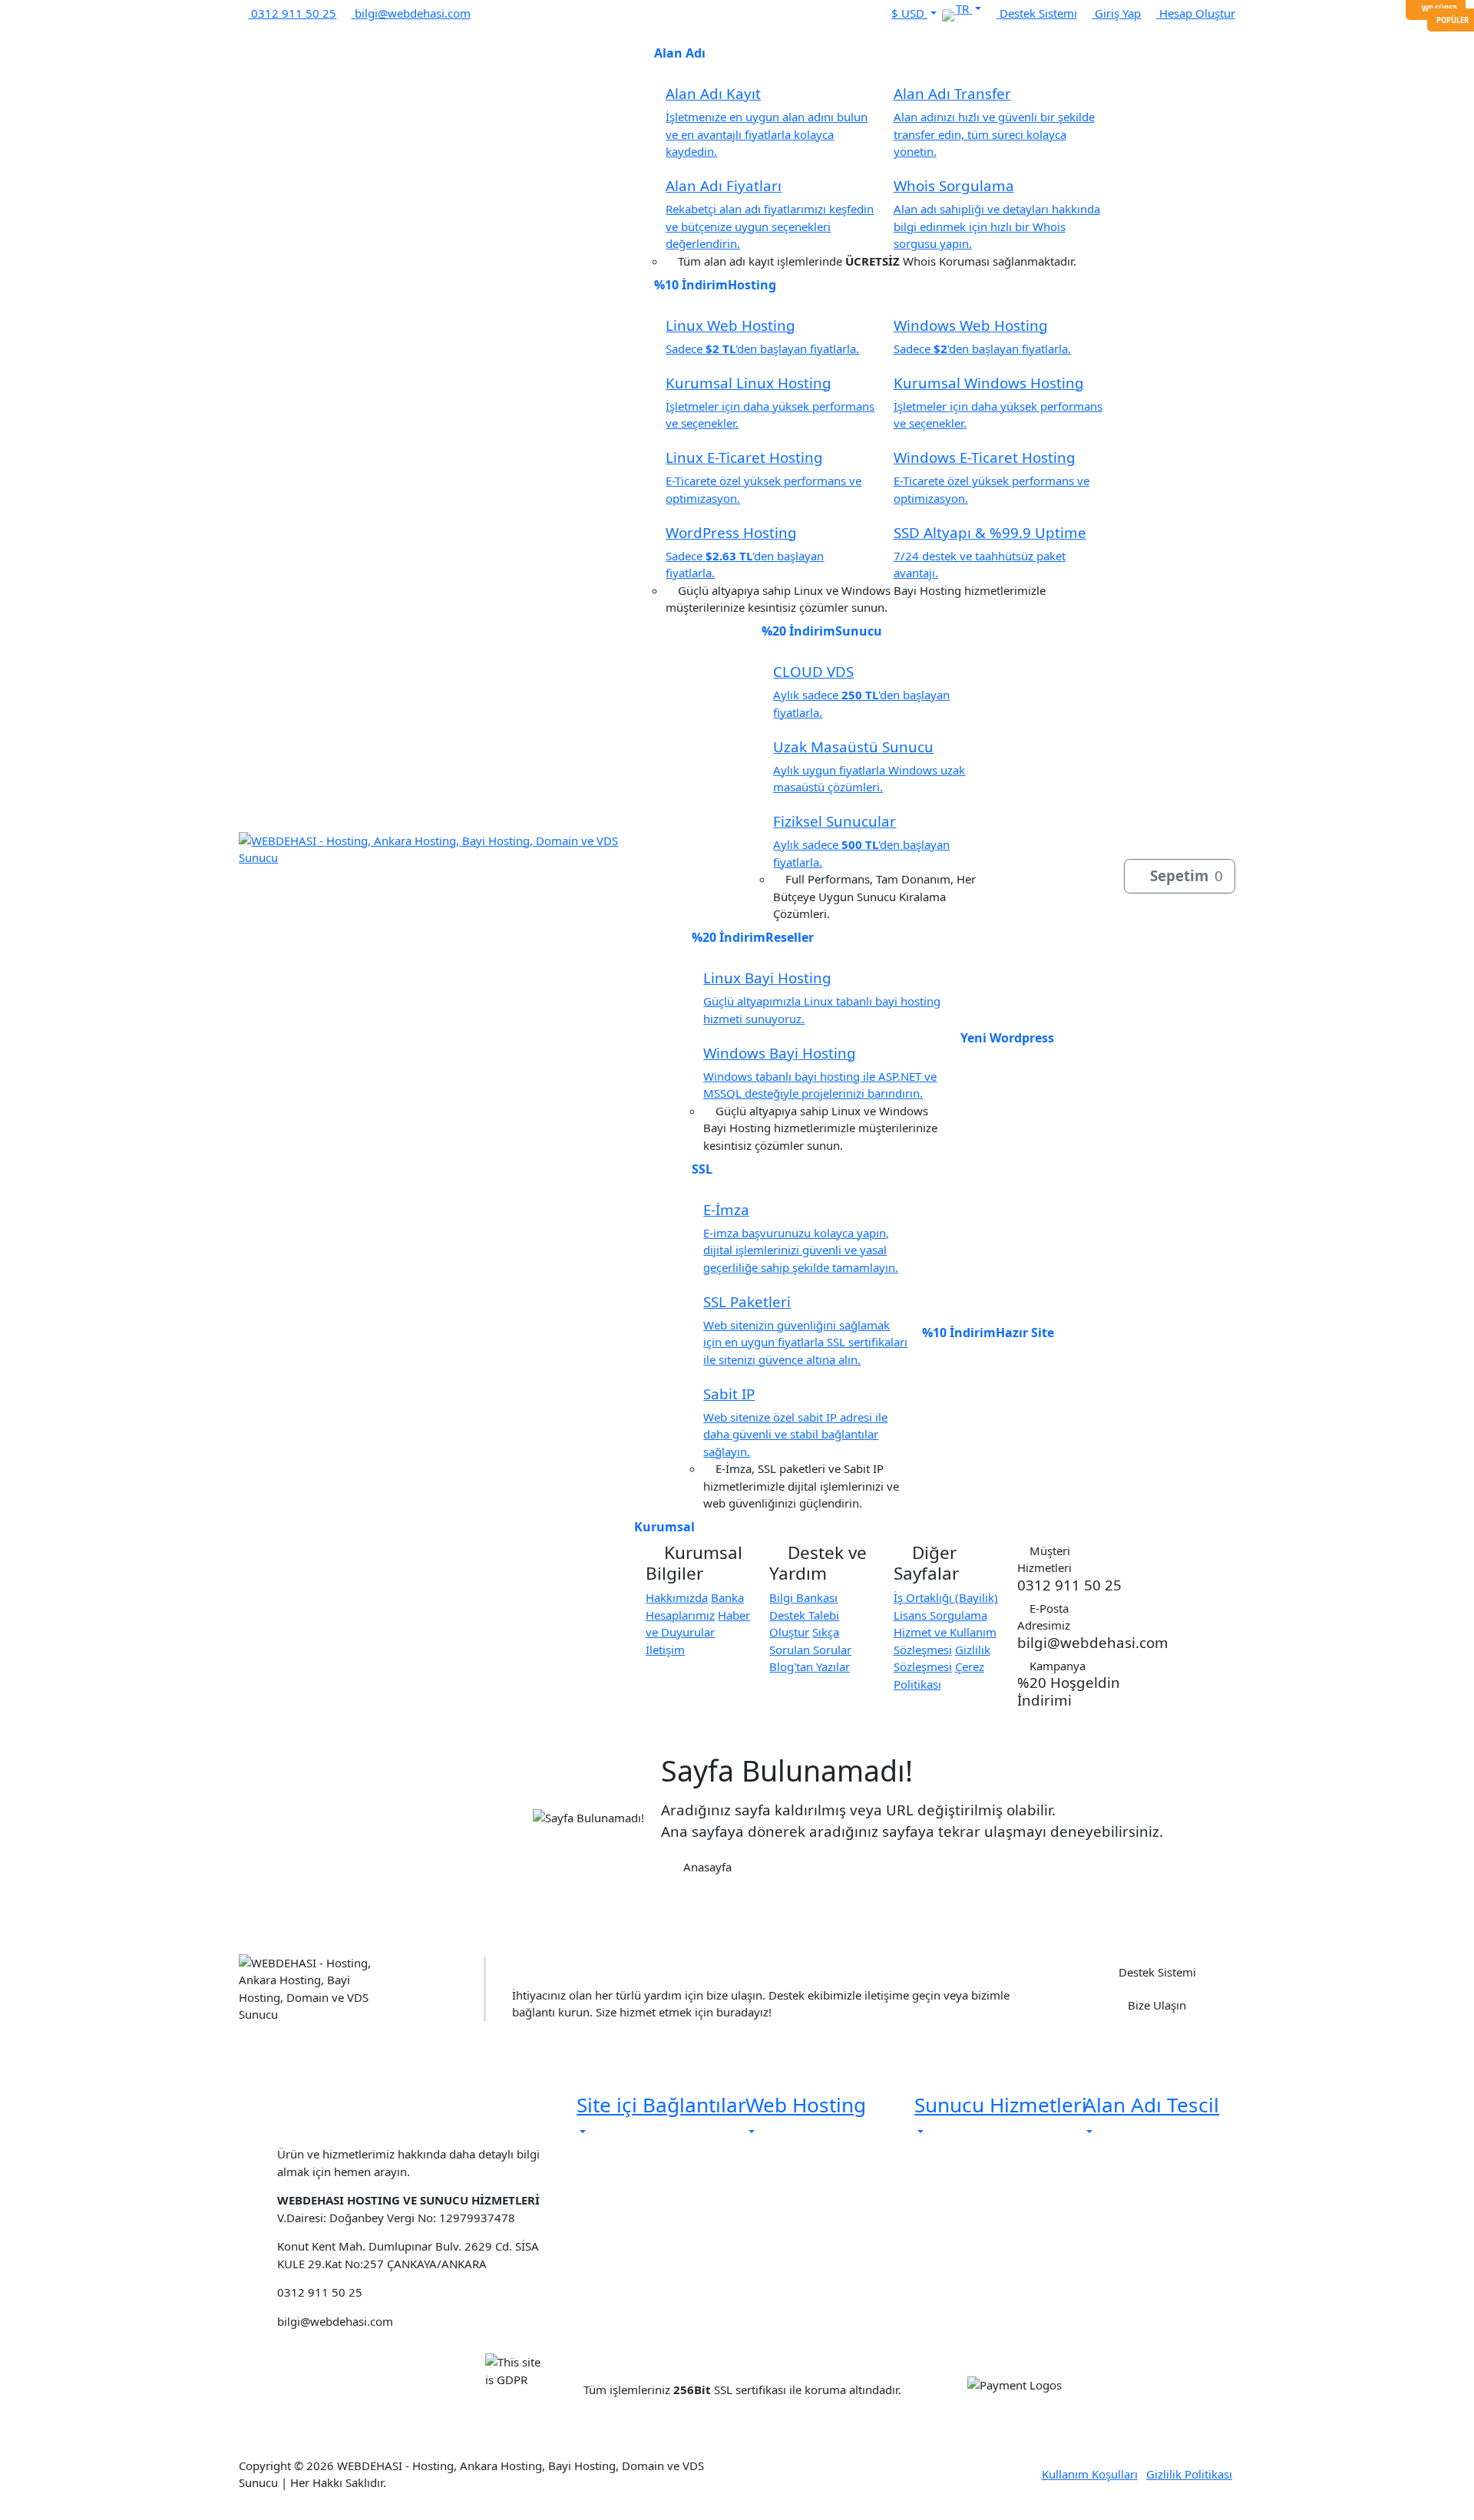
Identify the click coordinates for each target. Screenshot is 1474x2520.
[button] (968, 8)
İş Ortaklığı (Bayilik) (946, 1597)
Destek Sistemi (1156, 1972)
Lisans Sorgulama (940, 1615)
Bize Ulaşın (1155, 2005)
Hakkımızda (677, 1597)
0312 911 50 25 (358, 2128)
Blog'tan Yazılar (810, 1666)
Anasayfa (706, 1867)
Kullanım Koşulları (1090, 2474)
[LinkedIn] (526, 13)
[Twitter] (496, 13)
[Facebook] (481, 13)
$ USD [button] (909, 13)
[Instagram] (511, 13)
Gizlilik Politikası (1189, 2474)
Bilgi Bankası (803, 1597)
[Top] (10, 2513)
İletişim (665, 1650)
